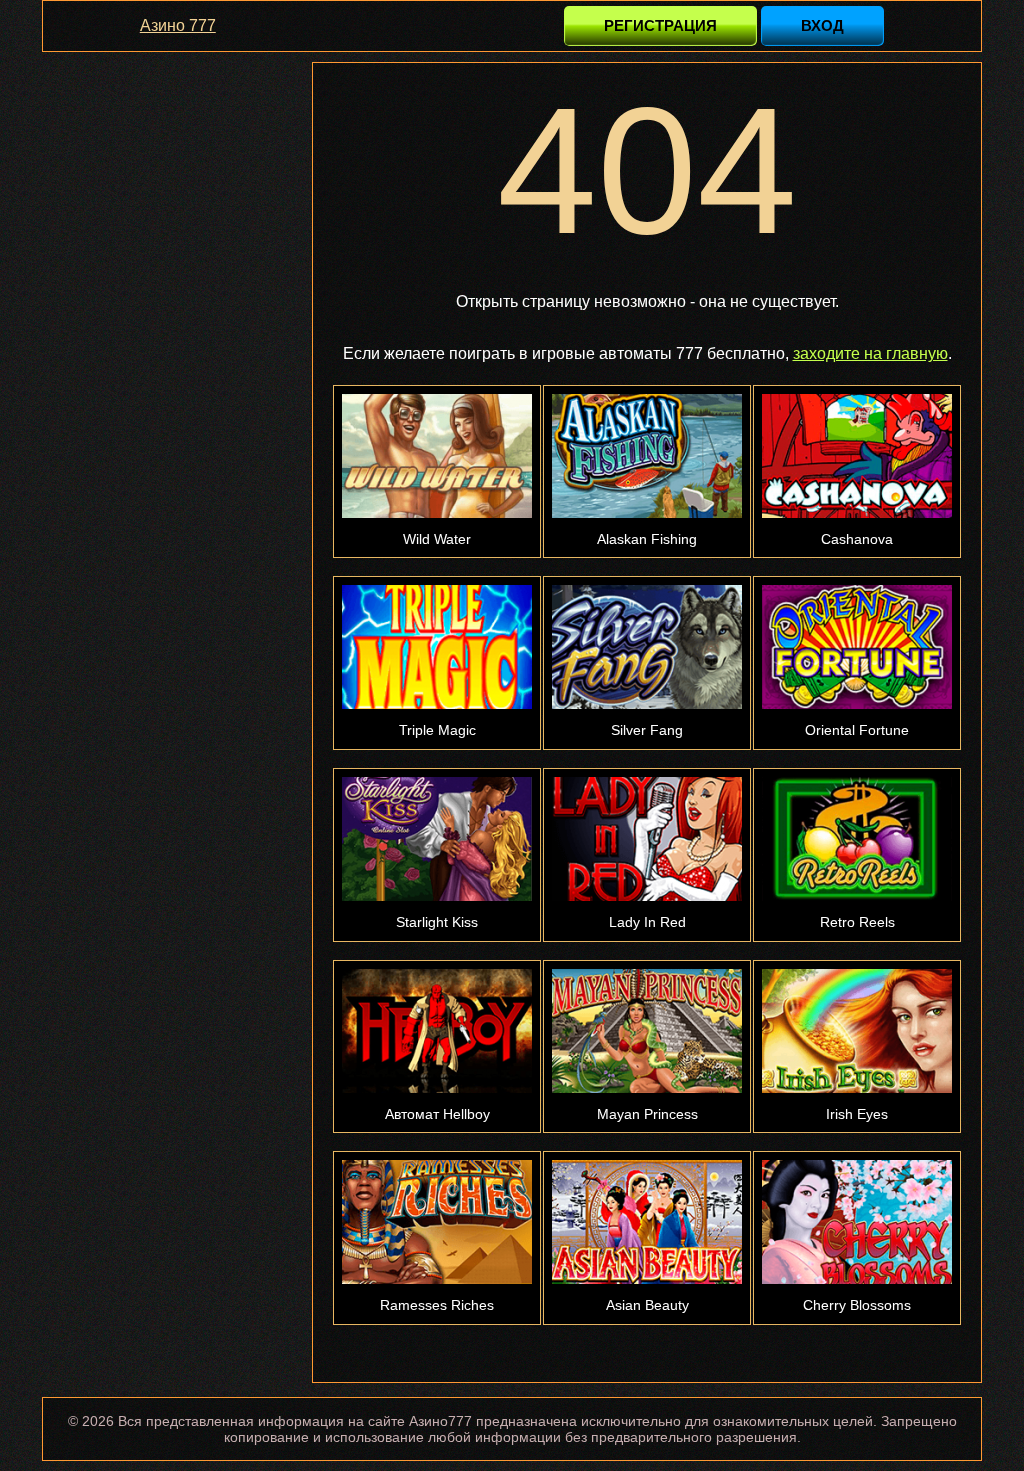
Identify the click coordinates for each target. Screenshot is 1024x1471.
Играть (437, 332)
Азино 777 (178, 25)
